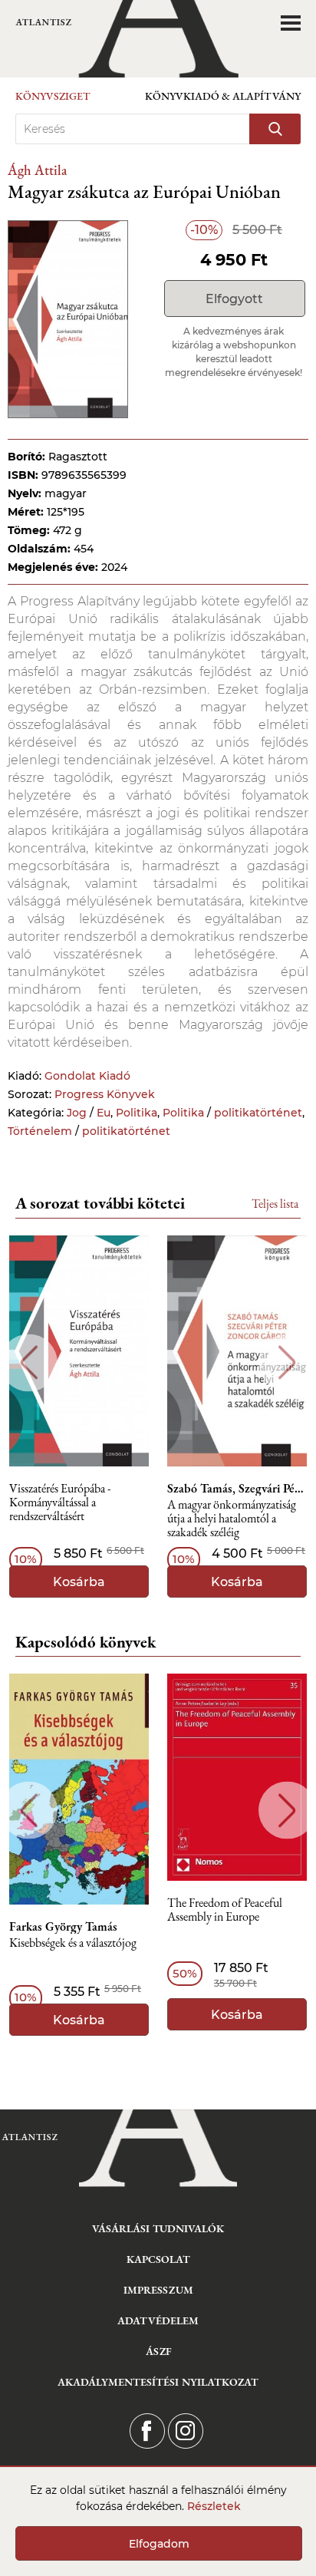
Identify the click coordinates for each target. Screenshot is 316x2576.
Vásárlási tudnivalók (158, 2228)
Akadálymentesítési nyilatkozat (158, 2382)
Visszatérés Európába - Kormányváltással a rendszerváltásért (60, 1503)
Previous (29, 1362)
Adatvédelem (158, 2320)
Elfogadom (159, 2544)
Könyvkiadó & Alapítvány (223, 96)
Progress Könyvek (105, 1094)
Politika (137, 1113)
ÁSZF (158, 2351)
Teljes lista (275, 1204)
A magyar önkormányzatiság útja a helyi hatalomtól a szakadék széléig (232, 1519)
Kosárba (79, 1582)
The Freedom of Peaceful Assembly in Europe (225, 1910)
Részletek (214, 2506)
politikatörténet (258, 1113)
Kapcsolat (158, 2259)
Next (287, 1362)
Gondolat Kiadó (87, 1076)
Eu (104, 1113)
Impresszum (158, 2290)
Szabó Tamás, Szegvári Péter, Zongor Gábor (237, 1489)
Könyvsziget (53, 96)
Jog (77, 1113)
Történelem (40, 1131)
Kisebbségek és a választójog (73, 1943)
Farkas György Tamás (63, 1927)
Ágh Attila (37, 170)
